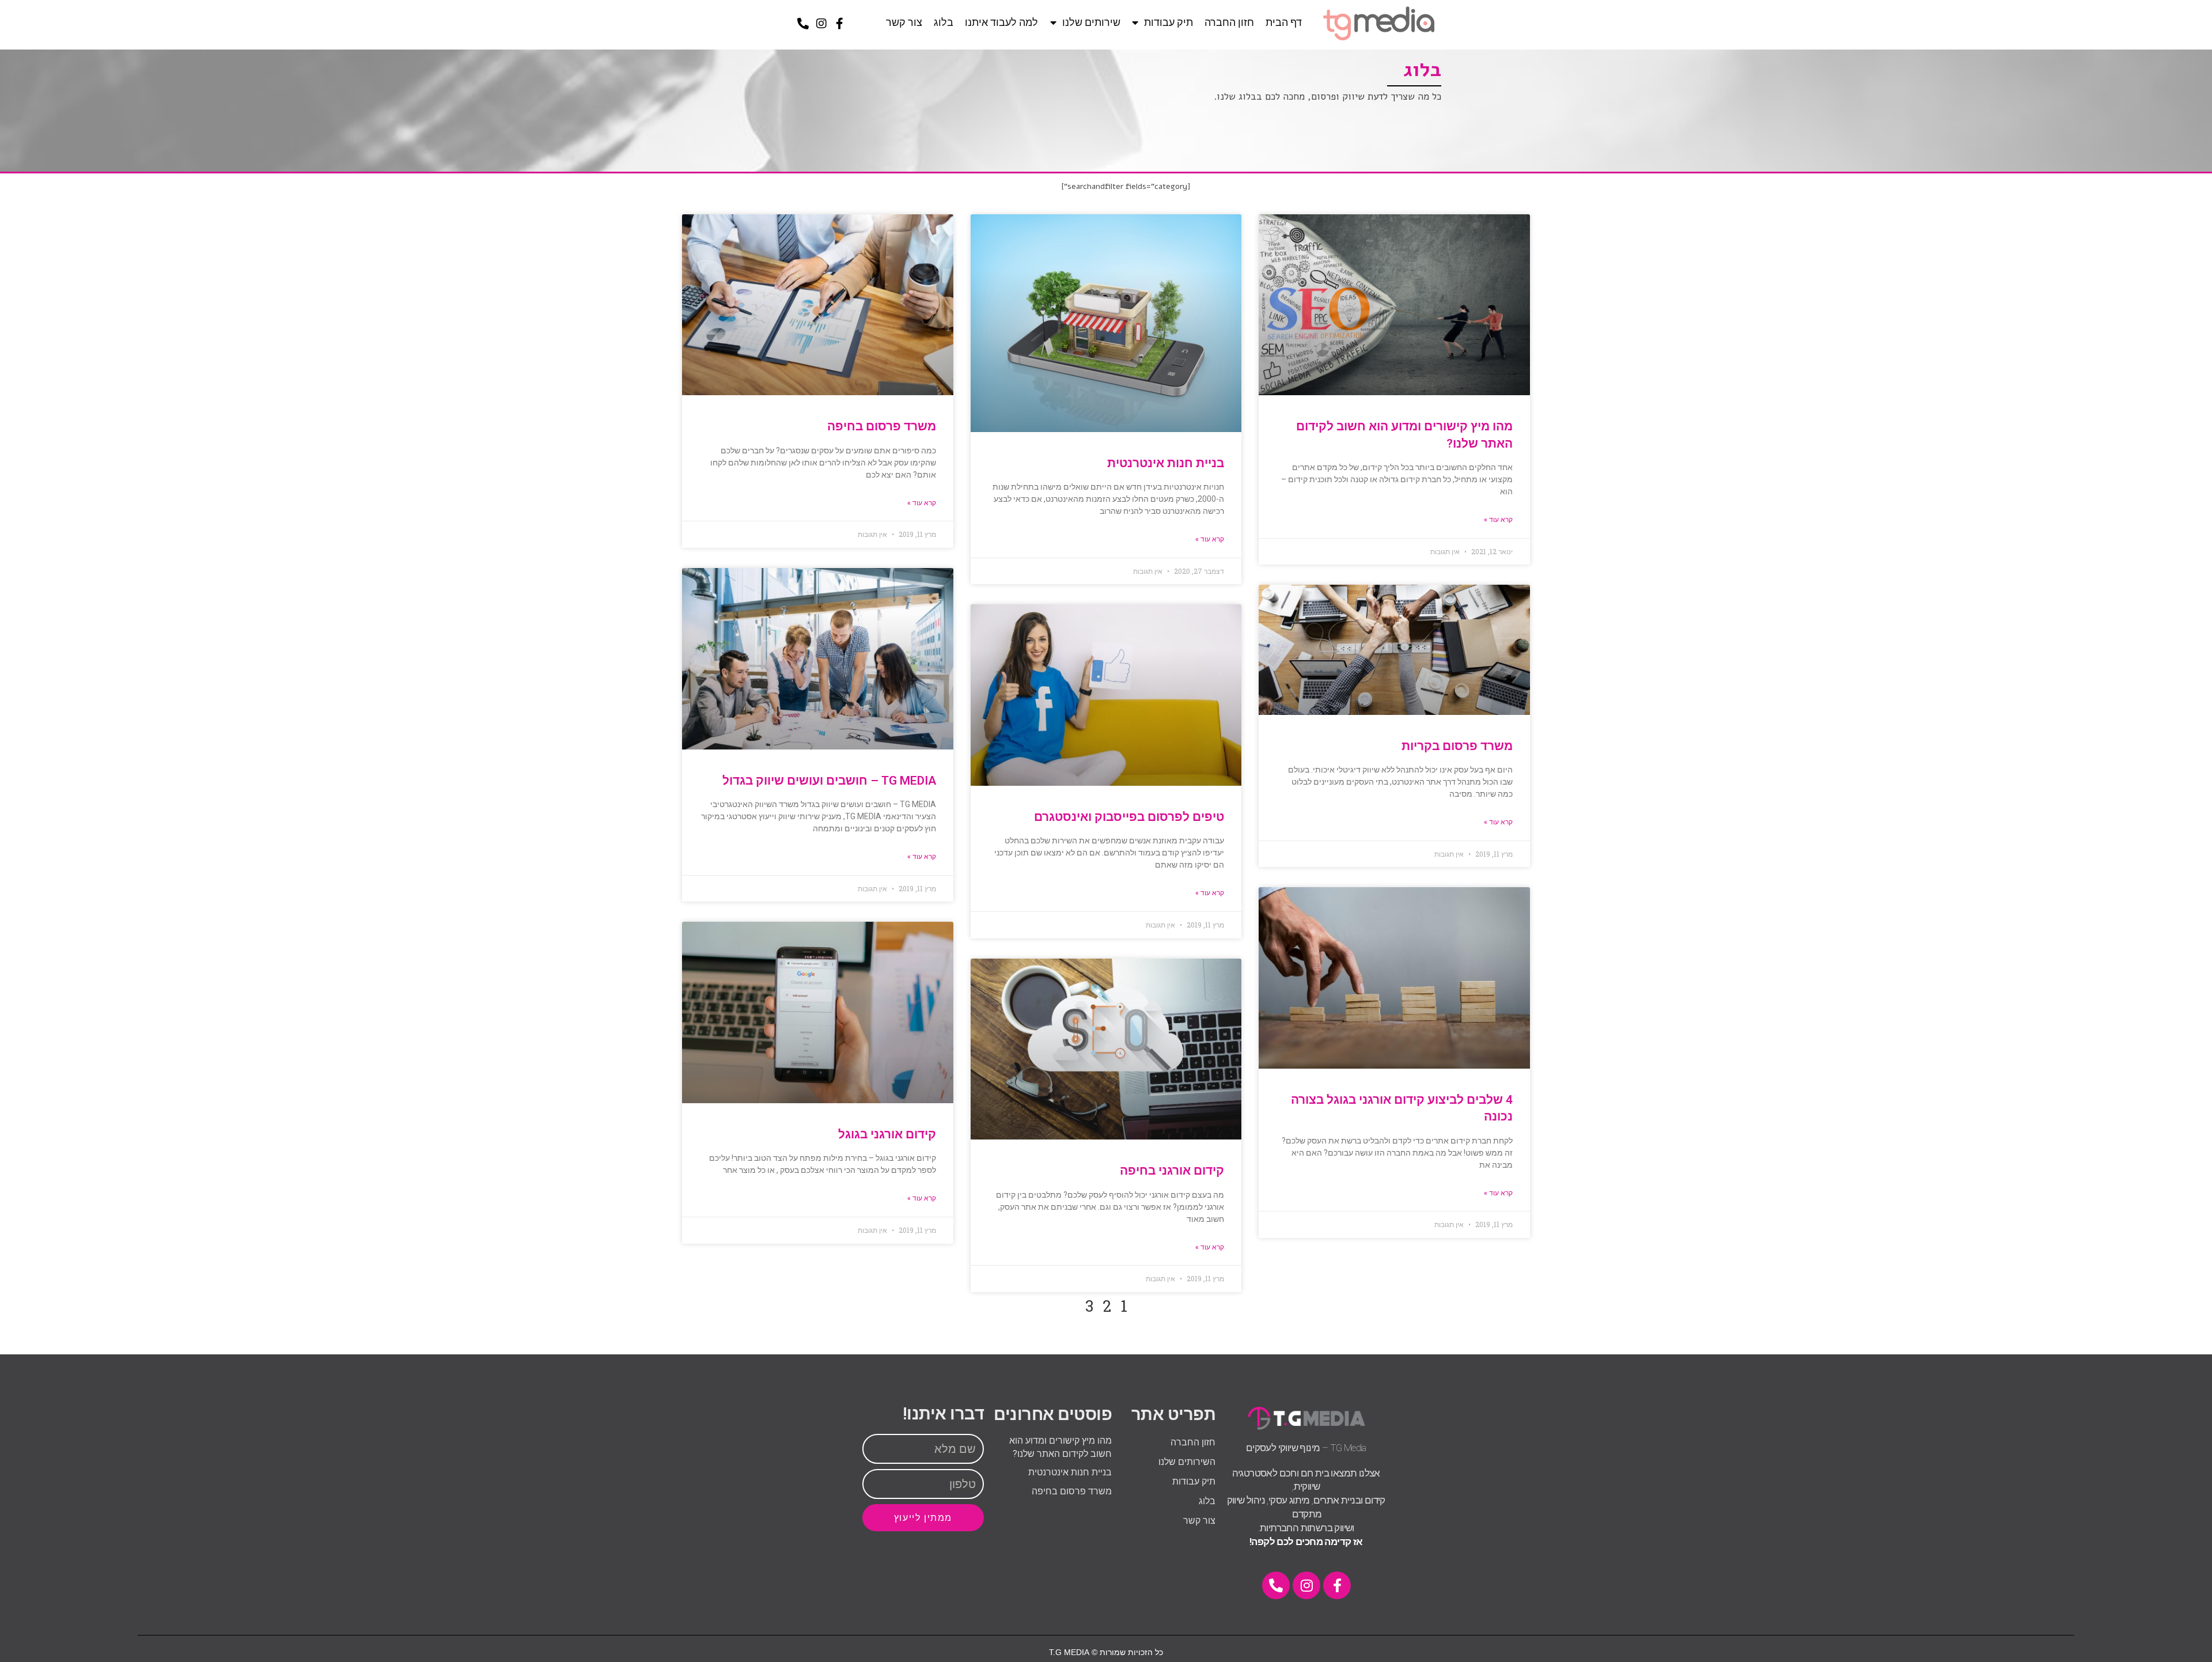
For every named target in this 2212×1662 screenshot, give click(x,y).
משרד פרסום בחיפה (882, 426)
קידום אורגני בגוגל (887, 1134)
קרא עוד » (1498, 520)
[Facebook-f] (840, 24)
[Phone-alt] (803, 24)
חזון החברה (1229, 22)
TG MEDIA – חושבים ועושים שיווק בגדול (829, 781)
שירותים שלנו (1091, 22)
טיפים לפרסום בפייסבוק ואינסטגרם (1129, 817)
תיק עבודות (1169, 22)
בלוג (944, 22)
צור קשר (904, 22)
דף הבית (1284, 22)
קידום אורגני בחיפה (1172, 1171)
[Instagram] (821, 24)
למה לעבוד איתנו (1001, 22)
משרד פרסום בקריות (1457, 746)
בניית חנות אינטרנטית (1166, 463)
